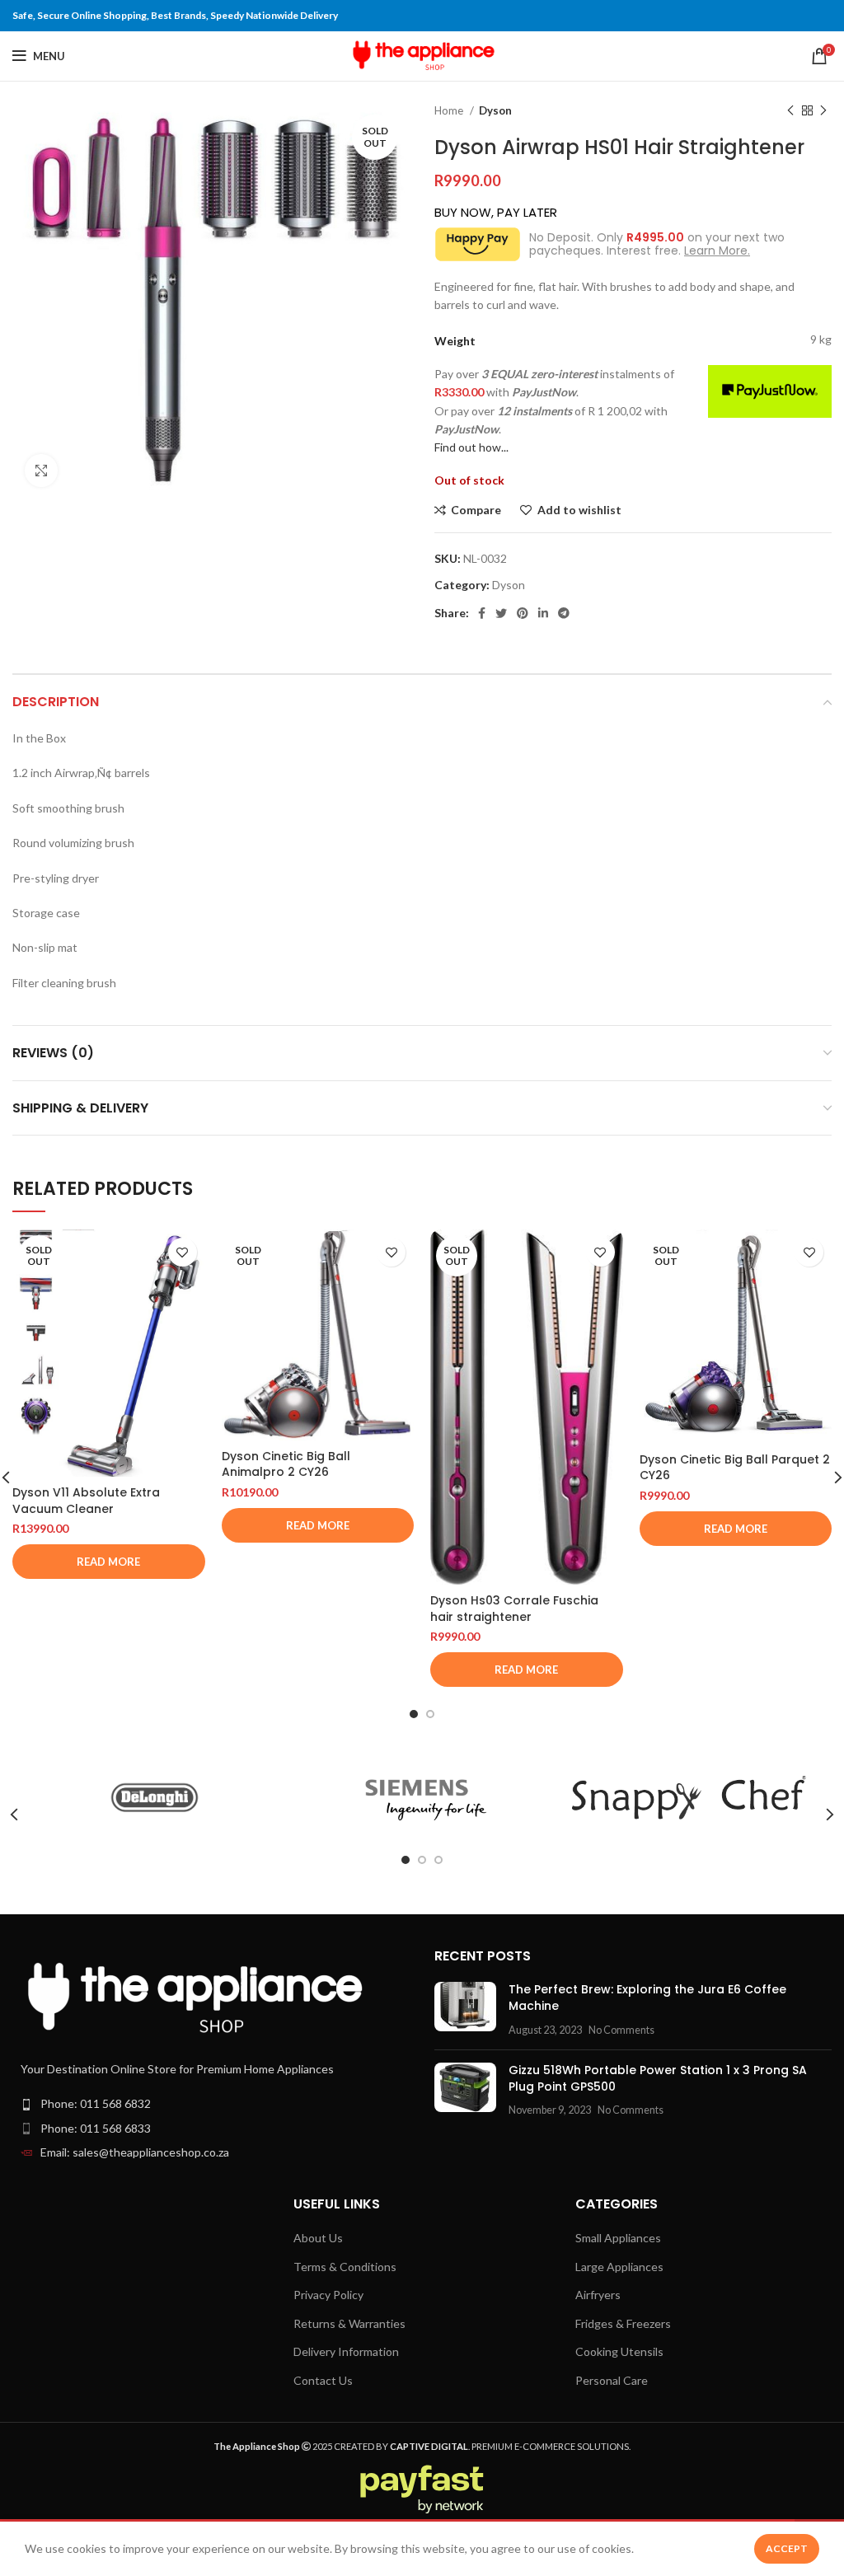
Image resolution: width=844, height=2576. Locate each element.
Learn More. (717, 251)
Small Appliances (618, 2238)
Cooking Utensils (619, 2351)
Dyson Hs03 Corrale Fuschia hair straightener (514, 1609)
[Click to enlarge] (41, 471)
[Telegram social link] (564, 613)
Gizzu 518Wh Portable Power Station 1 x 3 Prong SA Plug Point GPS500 (658, 2078)
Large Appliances (619, 2267)
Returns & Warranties (349, 2323)
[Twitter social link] (501, 613)
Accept (787, 2548)
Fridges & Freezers (623, 2323)
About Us (318, 2238)
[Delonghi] (154, 1798)
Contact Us (323, 2380)
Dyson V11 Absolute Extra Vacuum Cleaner (86, 1501)
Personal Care (612, 2380)
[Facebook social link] (482, 613)
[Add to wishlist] (183, 1252)
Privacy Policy (328, 2295)
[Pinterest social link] (523, 613)
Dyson (495, 110)
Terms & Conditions (345, 2267)
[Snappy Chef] (689, 1798)
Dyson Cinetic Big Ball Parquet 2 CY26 (735, 1468)
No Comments (621, 2030)
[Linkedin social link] (543, 613)
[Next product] (823, 111)
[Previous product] (790, 111)
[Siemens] (421, 1798)
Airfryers (598, 2295)
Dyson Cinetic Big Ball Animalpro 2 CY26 (286, 1464)
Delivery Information (346, 2351)
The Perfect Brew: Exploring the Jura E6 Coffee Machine (647, 1998)
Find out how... (471, 447)
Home (450, 110)
